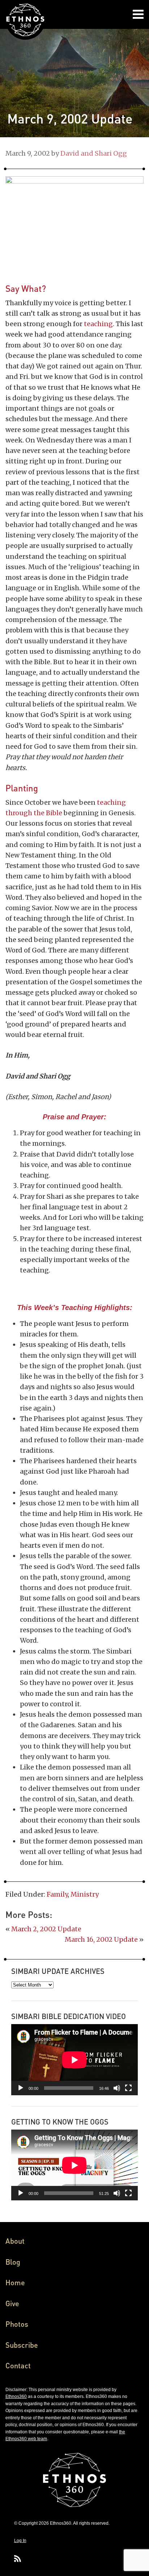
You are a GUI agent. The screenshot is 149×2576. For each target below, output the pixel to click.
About (15, 2241)
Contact (18, 2365)
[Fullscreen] (128, 2088)
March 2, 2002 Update (46, 1929)
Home (15, 2282)
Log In (20, 2541)
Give (12, 2303)
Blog (13, 2262)
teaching (98, 324)
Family (57, 1894)
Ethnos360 (16, 2396)
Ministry (85, 1894)
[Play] (21, 2088)
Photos (17, 2324)
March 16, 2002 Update (101, 1939)
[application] (74, 2060)
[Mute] (117, 2088)
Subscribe (22, 2345)
